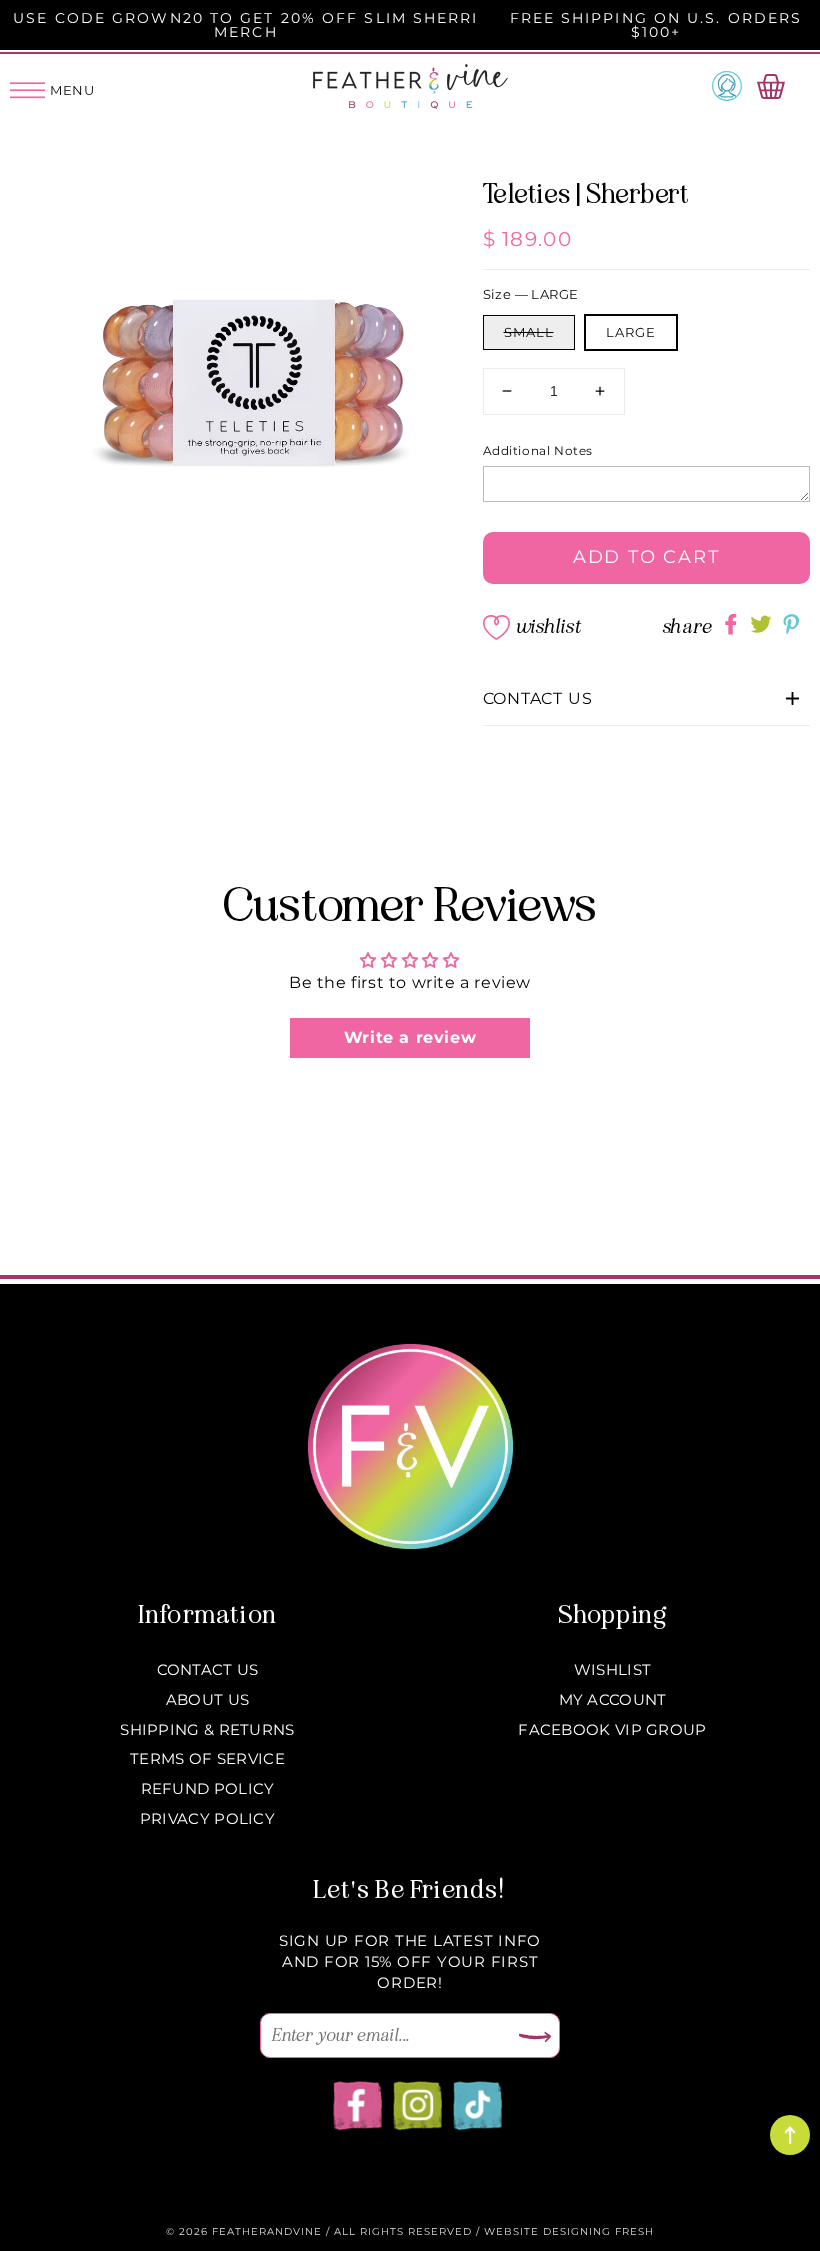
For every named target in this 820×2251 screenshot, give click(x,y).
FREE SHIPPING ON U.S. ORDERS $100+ (656, 25)
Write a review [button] (410, 1037)
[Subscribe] (535, 2038)
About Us (207, 1699)
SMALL (529, 332)
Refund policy (208, 1788)
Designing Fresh (598, 2231)
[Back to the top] (790, 2135)
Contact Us (208, 1669)
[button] (647, 699)
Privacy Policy (207, 1818)
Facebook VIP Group (612, 1729)
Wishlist (548, 626)
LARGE (631, 332)
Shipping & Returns (207, 1729)
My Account (613, 1699)
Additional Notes (538, 450)
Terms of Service (207, 1758)
